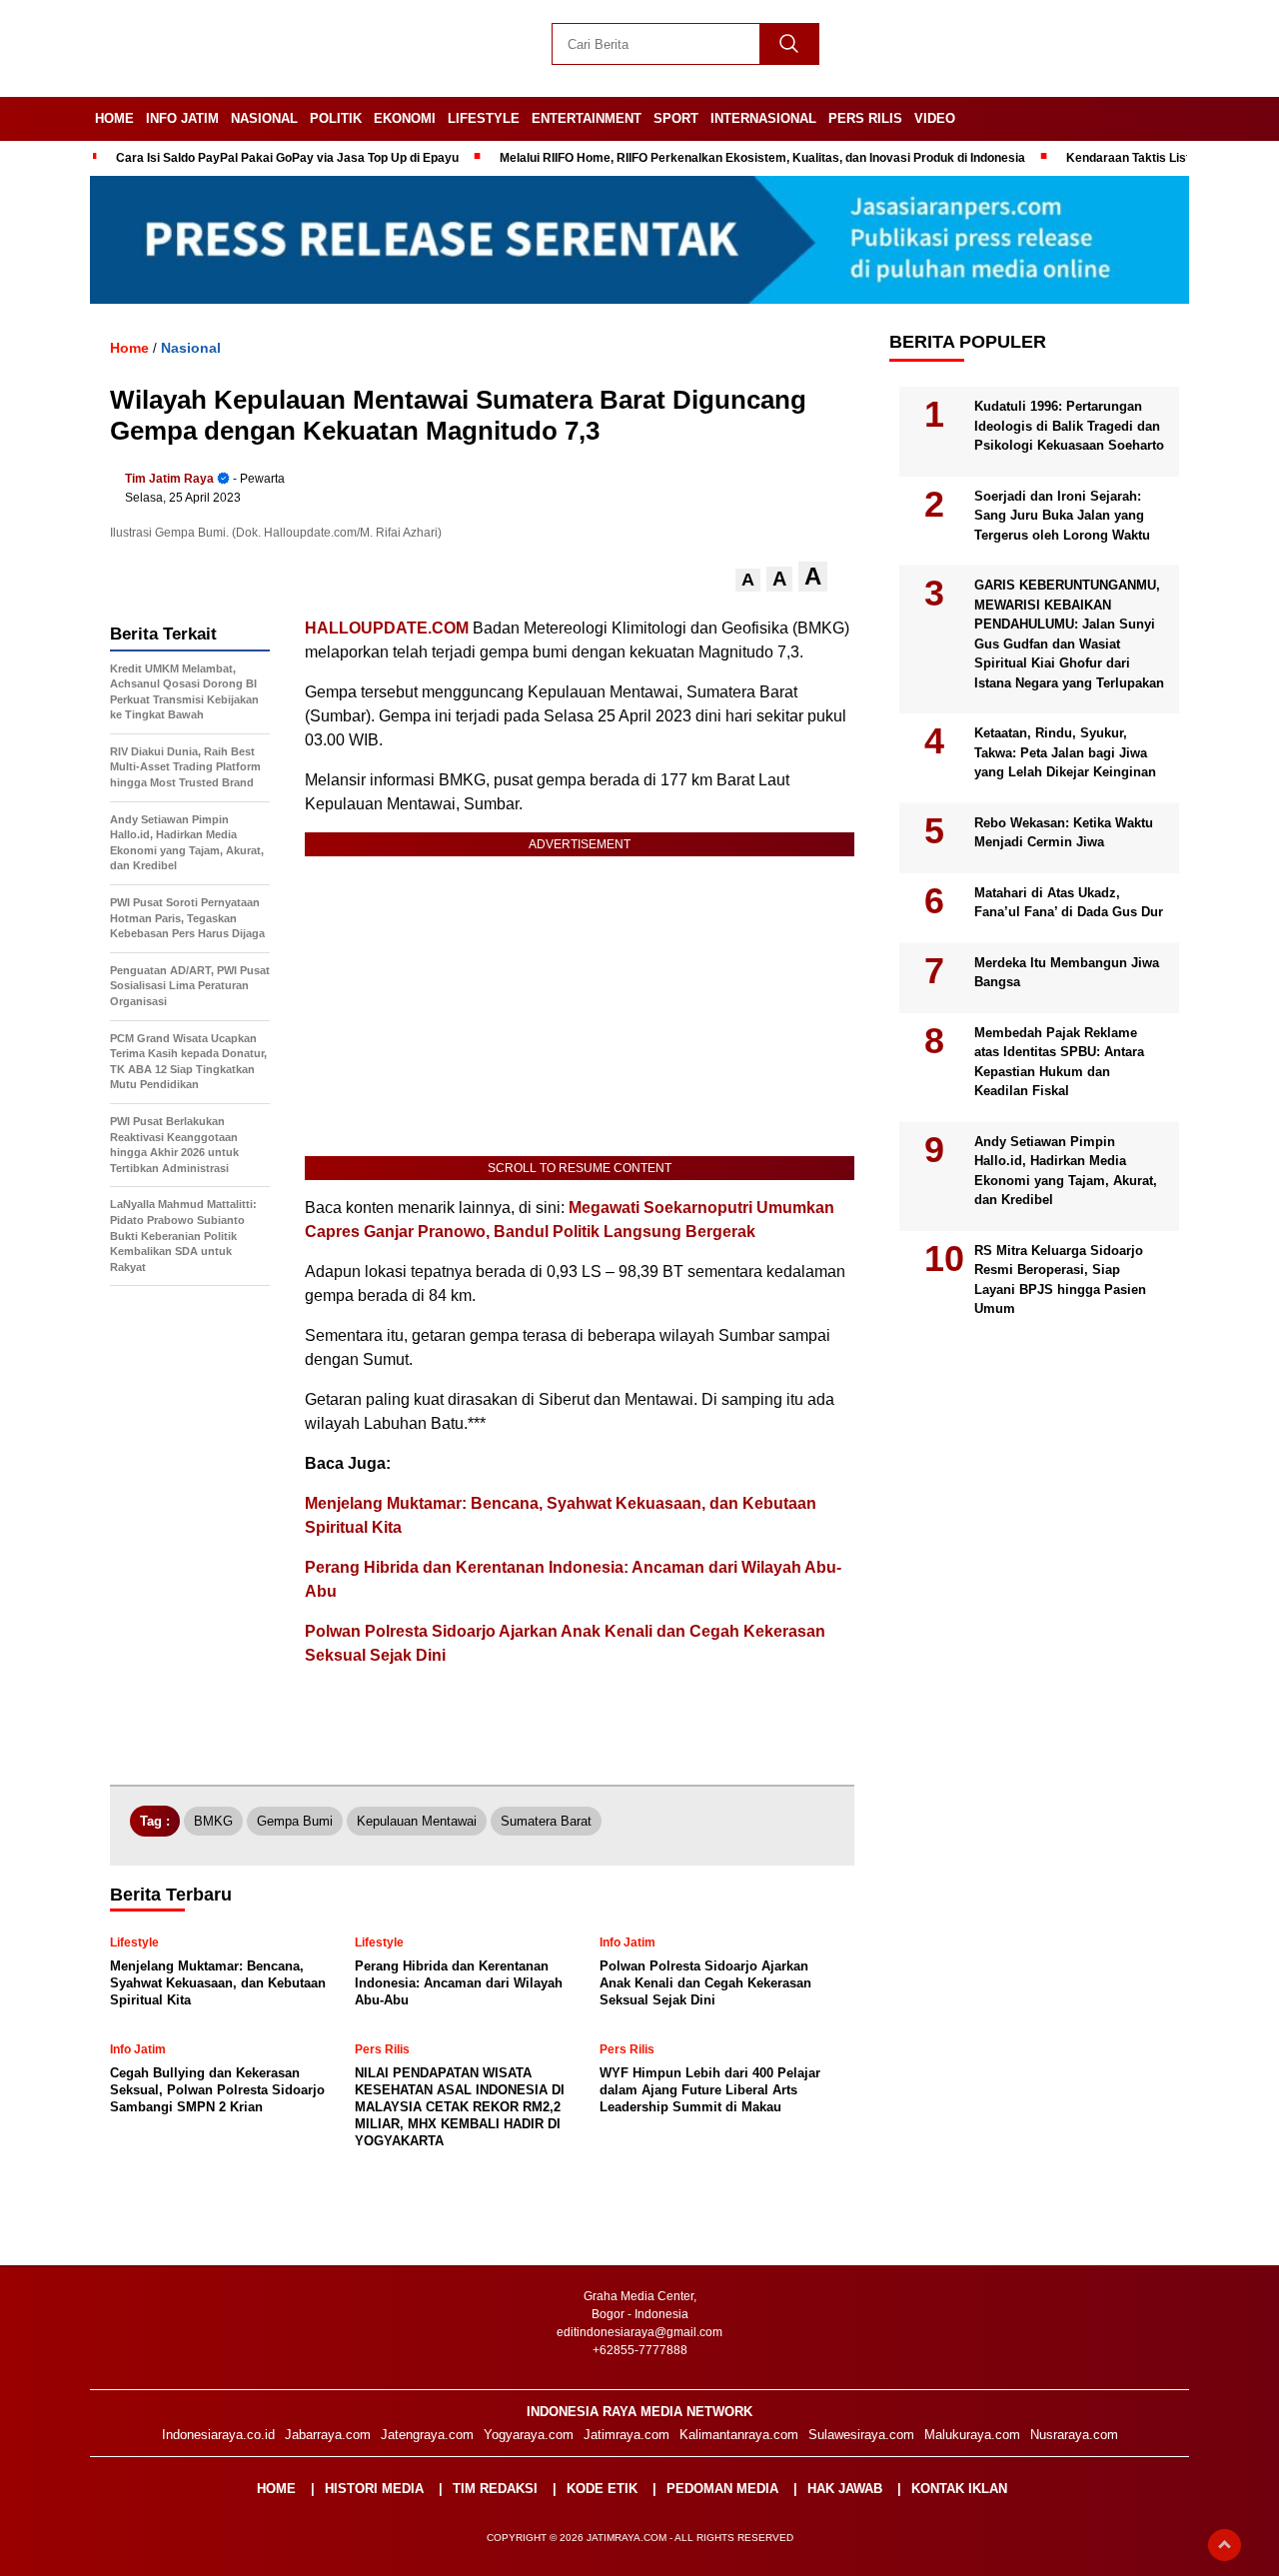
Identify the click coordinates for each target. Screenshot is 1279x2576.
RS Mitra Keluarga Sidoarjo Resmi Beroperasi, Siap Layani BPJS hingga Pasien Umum (1060, 1280)
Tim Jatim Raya (169, 479)
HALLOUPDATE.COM (387, 628)
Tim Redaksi (495, 2489)
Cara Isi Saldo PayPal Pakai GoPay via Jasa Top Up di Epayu (287, 158)
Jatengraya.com (427, 2435)
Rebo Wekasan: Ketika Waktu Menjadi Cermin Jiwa (1064, 833)
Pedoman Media (722, 2489)
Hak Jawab (845, 2489)
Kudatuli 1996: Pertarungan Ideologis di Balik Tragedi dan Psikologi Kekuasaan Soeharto (1069, 426)
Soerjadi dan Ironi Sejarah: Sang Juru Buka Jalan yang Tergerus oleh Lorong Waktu (1062, 516)
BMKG (213, 1821)
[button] (748, 580)
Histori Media (374, 2489)
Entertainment (587, 118)
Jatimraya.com (627, 2435)
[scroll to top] (1225, 2545)
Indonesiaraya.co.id (218, 2435)
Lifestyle (484, 118)
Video (935, 118)
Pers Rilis (865, 118)
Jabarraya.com (328, 2435)
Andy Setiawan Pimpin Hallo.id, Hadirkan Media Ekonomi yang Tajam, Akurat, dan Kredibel (1066, 1171)
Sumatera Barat (546, 1821)
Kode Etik (602, 2489)
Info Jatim (182, 118)
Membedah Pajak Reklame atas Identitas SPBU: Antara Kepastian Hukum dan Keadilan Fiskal (1059, 1062)
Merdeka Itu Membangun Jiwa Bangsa (1067, 973)
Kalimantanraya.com (739, 2435)
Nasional (264, 118)
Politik (336, 118)
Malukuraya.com (972, 2435)
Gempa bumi (295, 1821)
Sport (676, 118)
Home (114, 118)
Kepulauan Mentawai (417, 1821)
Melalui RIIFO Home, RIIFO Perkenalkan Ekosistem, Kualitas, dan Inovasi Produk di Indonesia (762, 158)
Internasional (763, 118)
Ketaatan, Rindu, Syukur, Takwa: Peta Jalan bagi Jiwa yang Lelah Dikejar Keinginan (1065, 752)
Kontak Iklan (959, 2489)
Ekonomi (405, 118)
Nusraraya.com (1074, 2435)
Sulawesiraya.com (861, 2435)
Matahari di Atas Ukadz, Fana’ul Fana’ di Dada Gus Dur (1069, 903)
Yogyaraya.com (529, 2435)
